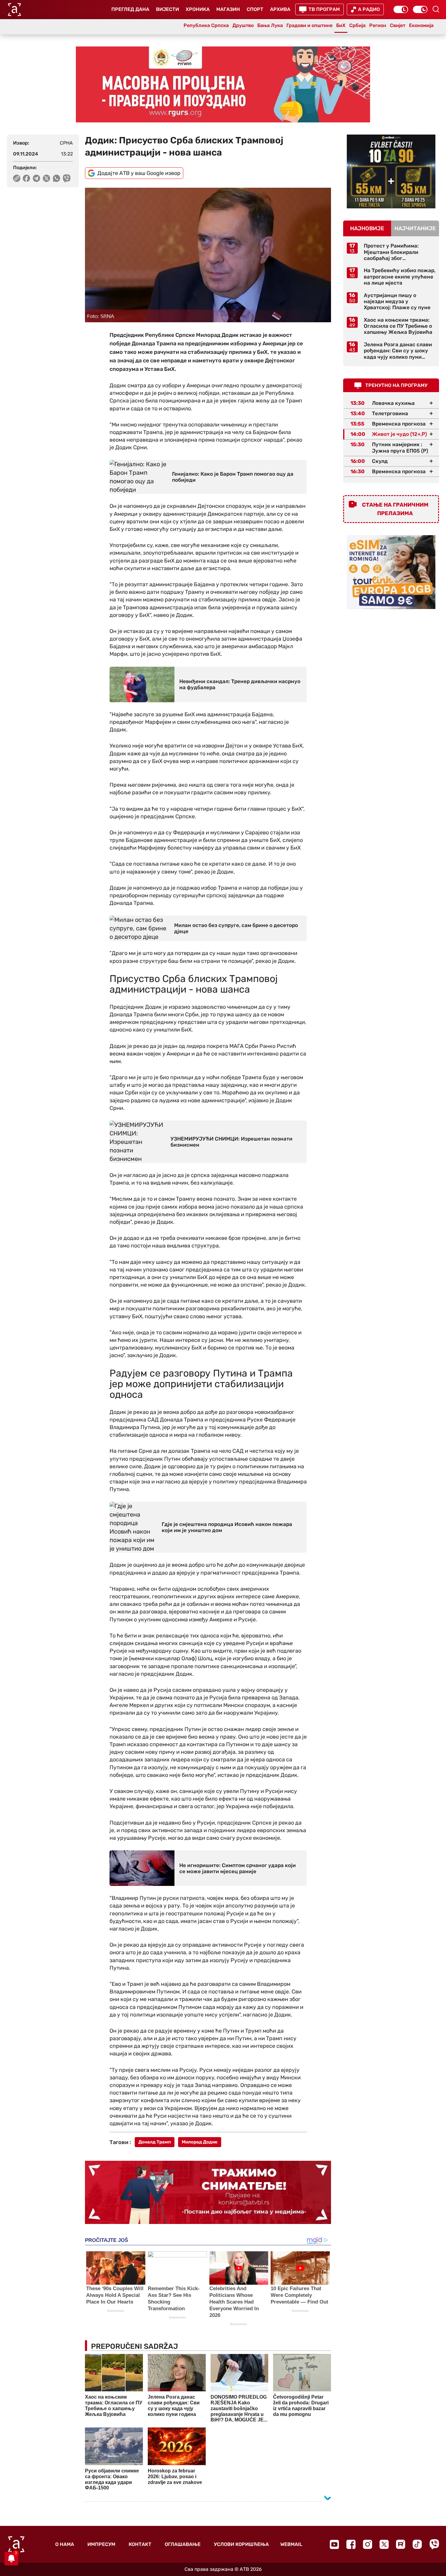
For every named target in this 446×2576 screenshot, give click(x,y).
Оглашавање (183, 2544)
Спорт (255, 9)
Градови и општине (309, 25)
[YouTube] (334, 2544)
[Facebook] (351, 2544)
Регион (378, 25)
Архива (280, 9)
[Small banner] (391, 171)
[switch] (401, 9)
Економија (421, 25)
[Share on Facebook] (27, 178)
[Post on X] (47, 178)
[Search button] (436, 9)
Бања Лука (270, 25)
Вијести (167, 9)
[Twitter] (384, 2544)
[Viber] (434, 2544)
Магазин (228, 9)
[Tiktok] (417, 2544)
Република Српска (206, 25)
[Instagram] (368, 2544)
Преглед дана (130, 9)
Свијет (398, 25)
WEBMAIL (291, 2544)
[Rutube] (401, 2544)
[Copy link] (17, 178)
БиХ (341, 25)
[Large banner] (223, 84)
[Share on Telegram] (37, 178)
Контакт (140, 2544)
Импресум (101, 2544)
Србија (357, 25)
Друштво (243, 25)
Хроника (198, 9)
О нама (65, 2544)
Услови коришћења (241, 2544)
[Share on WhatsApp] (57, 178)
